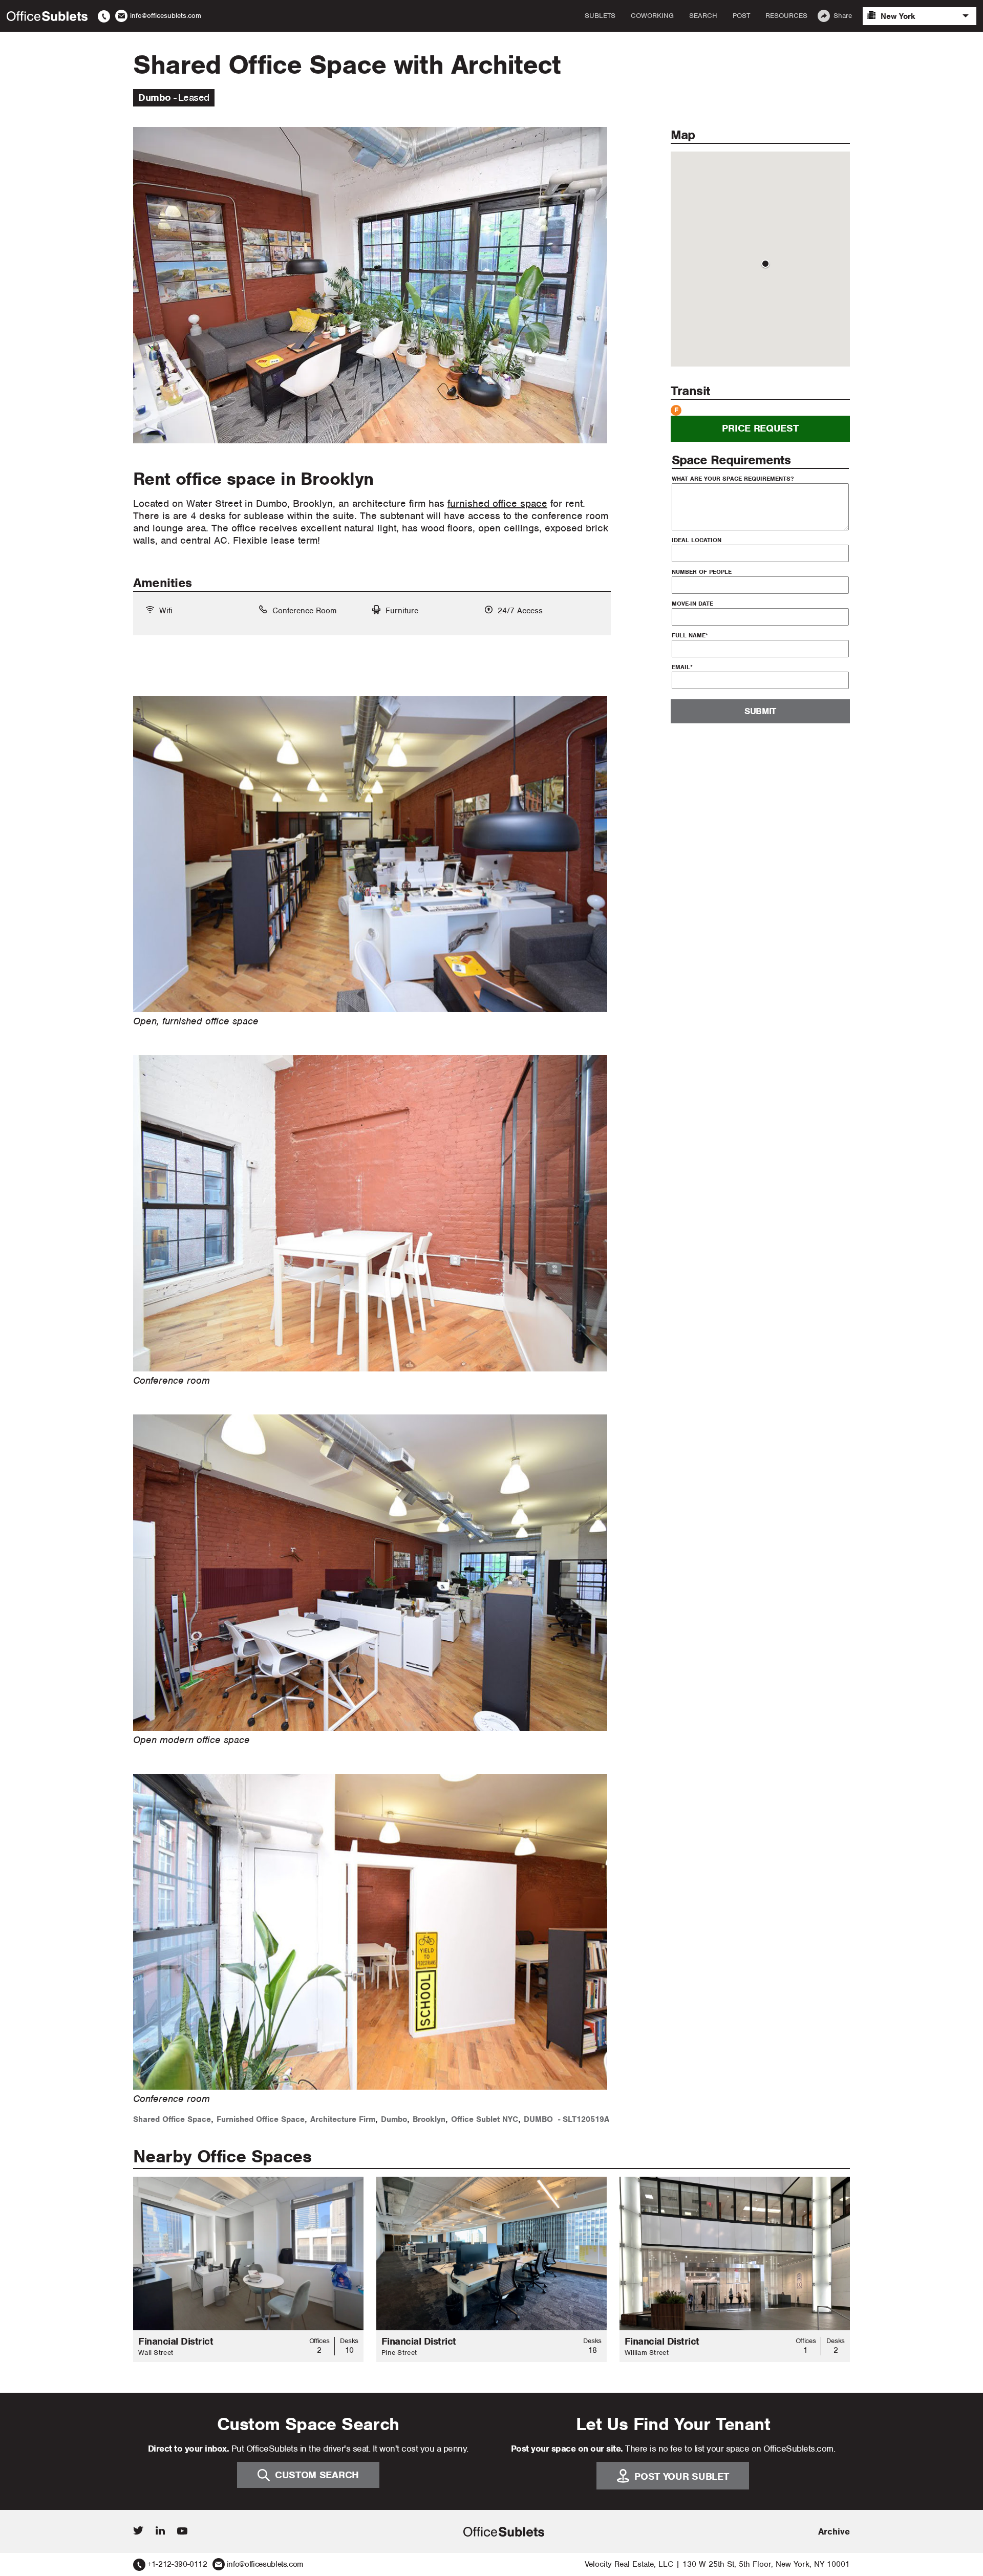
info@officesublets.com (265, 2564)
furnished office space (497, 503)
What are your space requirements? (733, 479)
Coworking (652, 16)
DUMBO (538, 2119)
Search (703, 16)
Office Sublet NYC (485, 2119)
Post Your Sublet (681, 2476)
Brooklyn (429, 2119)
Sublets (600, 16)
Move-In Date (692, 604)
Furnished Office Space (261, 2119)
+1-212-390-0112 (177, 2564)
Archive (834, 2531)
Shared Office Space (172, 2119)
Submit (760, 712)
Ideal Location (697, 540)
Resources (786, 16)
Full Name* (690, 635)
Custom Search (317, 2475)
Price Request (760, 429)
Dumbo (394, 2119)
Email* (682, 667)
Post (741, 16)
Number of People (702, 572)
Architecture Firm (343, 2119)
